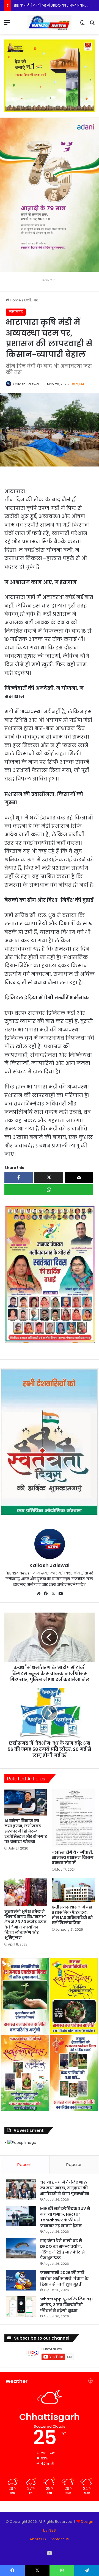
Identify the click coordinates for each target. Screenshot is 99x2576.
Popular (74, 2164)
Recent (25, 2164)
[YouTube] (61, 1594)
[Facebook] (46, 1594)
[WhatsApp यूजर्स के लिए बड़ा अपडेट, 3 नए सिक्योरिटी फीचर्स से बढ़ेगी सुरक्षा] (21, 2307)
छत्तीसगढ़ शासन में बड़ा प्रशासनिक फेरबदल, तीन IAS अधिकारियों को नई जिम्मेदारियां (72, 1915)
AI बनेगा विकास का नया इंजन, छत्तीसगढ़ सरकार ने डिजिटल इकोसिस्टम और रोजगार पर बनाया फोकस (26, 1831)
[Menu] (7, 25)
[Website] (38, 1594)
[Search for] (92, 25)
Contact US (59, 2539)
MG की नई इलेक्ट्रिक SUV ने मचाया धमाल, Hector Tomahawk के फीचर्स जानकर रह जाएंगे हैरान (65, 2217)
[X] (53, 1594)
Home (15, 300)
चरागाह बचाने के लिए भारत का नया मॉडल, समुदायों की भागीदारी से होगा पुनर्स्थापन (65, 2188)
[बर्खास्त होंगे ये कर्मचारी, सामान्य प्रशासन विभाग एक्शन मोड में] (73, 1818)
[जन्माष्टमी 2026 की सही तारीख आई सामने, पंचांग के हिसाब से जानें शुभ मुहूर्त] (21, 2280)
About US (38, 2539)
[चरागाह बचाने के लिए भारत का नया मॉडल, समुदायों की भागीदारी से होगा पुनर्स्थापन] (21, 2190)
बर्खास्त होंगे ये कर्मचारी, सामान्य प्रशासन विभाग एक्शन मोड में (73, 1857)
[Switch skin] (82, 25)
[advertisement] (50, 1273)
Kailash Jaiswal (26, 384)
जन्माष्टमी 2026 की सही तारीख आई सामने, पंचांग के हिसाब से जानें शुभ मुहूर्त (64, 2278)
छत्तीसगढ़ (31, 300)
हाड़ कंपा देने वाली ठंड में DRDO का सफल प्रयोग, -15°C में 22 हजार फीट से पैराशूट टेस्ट (62, 2249)
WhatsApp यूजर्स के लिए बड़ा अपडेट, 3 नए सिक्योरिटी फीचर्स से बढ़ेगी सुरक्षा (67, 2305)
